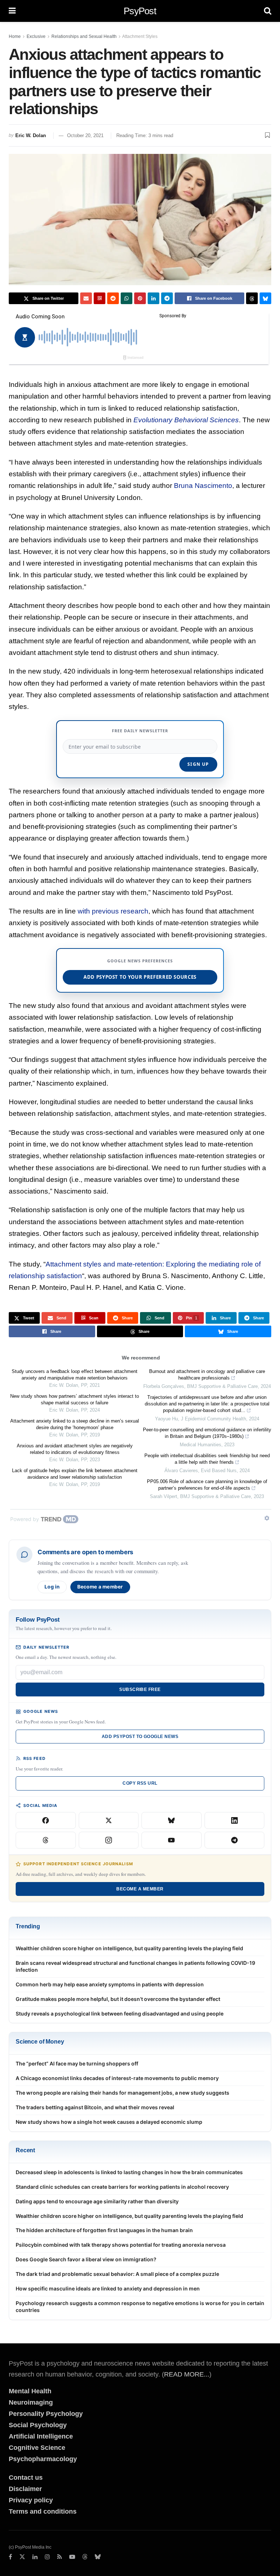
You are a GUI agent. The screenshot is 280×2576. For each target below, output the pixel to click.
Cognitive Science (37, 2448)
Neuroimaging (31, 2402)
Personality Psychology (46, 2414)
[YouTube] (172, 1840)
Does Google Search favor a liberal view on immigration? (86, 2259)
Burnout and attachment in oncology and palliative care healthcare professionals (207, 1375)
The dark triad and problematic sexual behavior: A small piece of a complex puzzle (117, 2274)
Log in (52, 1587)
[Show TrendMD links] (267, 1518)
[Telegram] (235, 1840)
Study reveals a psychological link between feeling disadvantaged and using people (120, 2014)
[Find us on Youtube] (72, 2557)
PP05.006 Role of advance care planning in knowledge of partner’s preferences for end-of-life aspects (207, 1485)
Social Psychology (38, 2425)
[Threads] (46, 1840)
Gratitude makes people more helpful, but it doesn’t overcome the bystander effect (118, 1999)
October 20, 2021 (85, 135)
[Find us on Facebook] (10, 2557)
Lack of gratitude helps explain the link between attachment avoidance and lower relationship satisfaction (75, 1474)
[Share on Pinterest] (140, 298)
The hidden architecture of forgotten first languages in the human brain (104, 2230)
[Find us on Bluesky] (98, 2557)
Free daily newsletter (140, 731)
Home (15, 36)
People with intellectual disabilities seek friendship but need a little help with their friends (207, 1459)
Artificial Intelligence (41, 2436)
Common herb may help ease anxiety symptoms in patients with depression (110, 1984)
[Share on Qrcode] (100, 298)
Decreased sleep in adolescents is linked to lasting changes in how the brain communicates (129, 2172)
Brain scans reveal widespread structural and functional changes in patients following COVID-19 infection (135, 1966)
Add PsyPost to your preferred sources (140, 977)
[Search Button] (268, 11)
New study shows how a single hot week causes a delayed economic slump (109, 2122)
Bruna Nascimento (203, 486)
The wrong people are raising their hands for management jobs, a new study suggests (122, 2093)
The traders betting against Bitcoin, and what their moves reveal (95, 2107)
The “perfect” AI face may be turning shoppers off (77, 2063)
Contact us (26, 2478)
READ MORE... (187, 2374)
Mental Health (30, 2391)
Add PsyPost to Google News (140, 1737)
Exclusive (36, 36)
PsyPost (140, 11)
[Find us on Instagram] (47, 2557)
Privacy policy (31, 2500)
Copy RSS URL (140, 1783)
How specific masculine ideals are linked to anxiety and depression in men (108, 2288)
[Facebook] (46, 1820)
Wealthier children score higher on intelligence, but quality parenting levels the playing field (129, 1948)
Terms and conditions (43, 2511)
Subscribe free (140, 1689)
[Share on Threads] (252, 298)
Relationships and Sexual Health (84, 36)
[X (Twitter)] (109, 1820)
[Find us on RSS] (60, 2557)
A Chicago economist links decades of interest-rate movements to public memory (117, 2078)
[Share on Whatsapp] (127, 298)
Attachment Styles (140, 36)
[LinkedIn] (235, 1820)
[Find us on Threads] (85, 2557)
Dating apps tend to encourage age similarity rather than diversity (97, 2201)
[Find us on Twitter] (22, 2557)
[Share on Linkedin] (153, 298)
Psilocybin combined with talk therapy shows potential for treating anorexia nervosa (121, 2245)
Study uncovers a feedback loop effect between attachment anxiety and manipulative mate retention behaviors (75, 1375)
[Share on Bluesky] (265, 298)
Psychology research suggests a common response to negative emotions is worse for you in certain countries (140, 2307)
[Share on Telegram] (167, 298)
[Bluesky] (172, 1820)
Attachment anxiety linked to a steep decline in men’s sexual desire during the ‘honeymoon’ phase (75, 1424)
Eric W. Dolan (31, 135)
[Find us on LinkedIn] (35, 2557)
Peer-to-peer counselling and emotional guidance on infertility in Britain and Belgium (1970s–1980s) (207, 1433)
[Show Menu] (12, 11)
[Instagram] (109, 1840)
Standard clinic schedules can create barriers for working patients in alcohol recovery (122, 2187)
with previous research (113, 911)
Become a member (100, 1587)
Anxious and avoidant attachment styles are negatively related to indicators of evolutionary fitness (75, 1449)
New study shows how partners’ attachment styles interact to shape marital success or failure (75, 1399)
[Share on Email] (86, 298)
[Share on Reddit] (113, 298)
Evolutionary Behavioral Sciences (186, 420)
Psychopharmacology (43, 2459)
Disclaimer (25, 2489)
